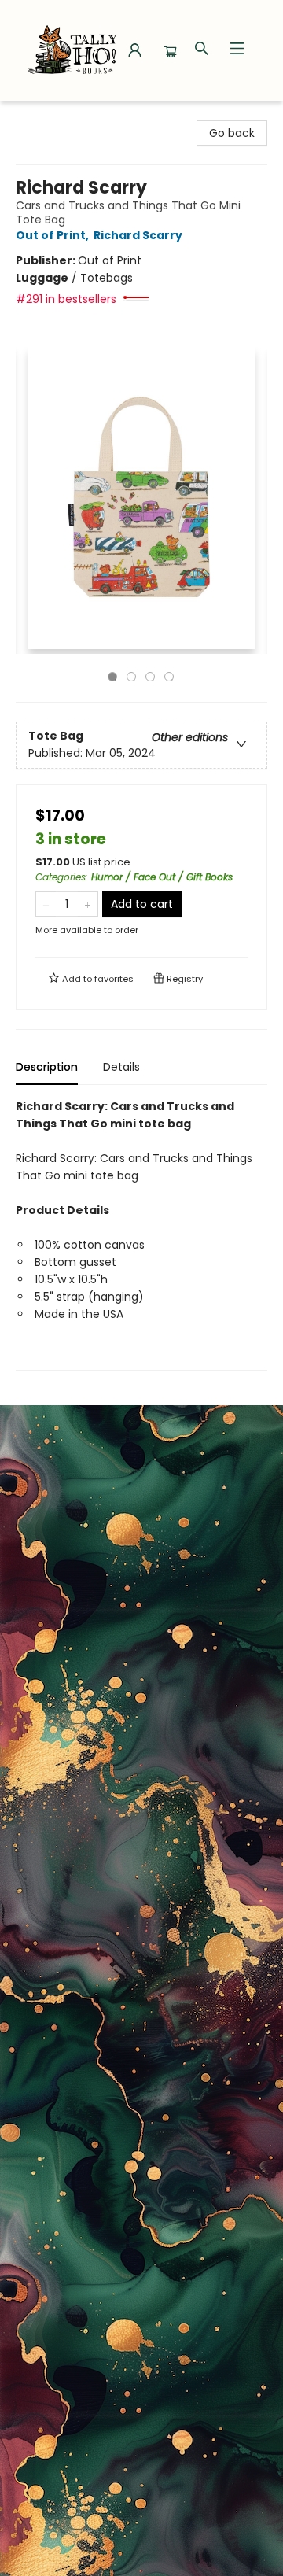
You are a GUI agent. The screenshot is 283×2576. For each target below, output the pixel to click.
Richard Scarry (138, 235)
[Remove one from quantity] (46, 904)
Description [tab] (47, 1067)
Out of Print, (53, 235)
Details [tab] (121, 1067)
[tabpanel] (141, 1234)
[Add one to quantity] (88, 904)
